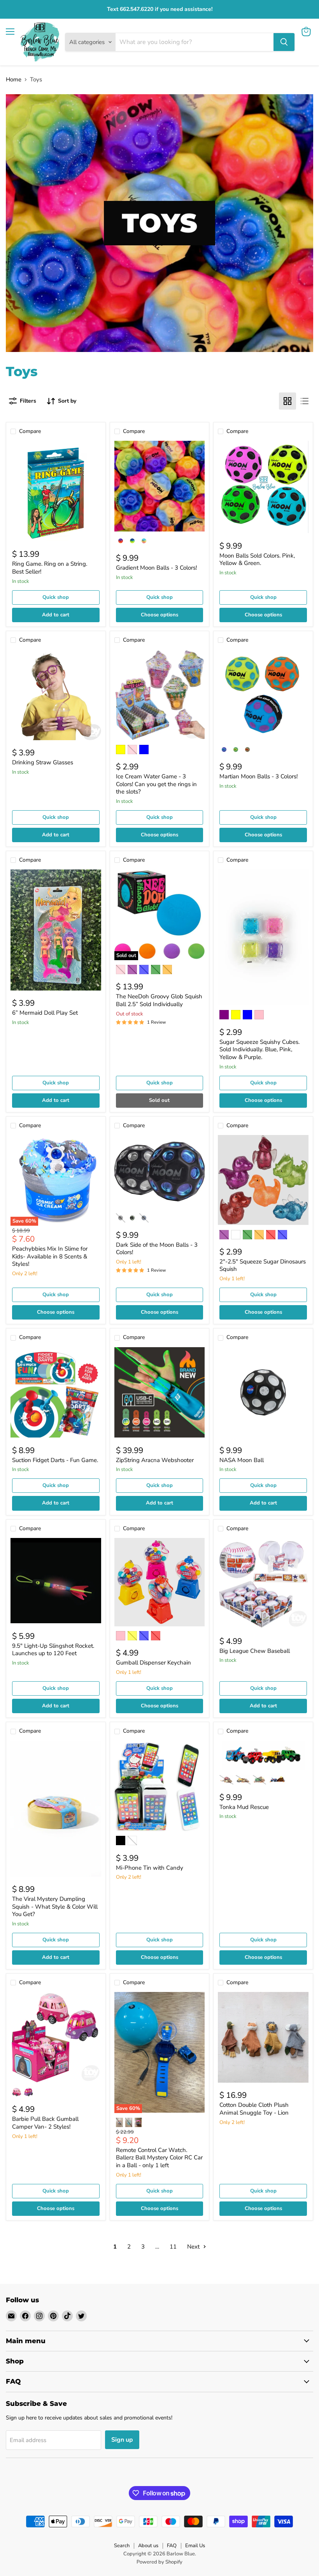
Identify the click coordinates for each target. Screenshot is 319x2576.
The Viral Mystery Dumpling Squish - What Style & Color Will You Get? (55, 1906)
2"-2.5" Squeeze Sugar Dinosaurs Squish (263, 1265)
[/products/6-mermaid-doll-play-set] (56, 930)
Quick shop (56, 597)
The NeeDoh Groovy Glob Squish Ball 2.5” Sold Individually (159, 1000)
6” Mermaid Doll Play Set (45, 1013)
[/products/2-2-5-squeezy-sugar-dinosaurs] (263, 1180)
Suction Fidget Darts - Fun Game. (55, 1460)
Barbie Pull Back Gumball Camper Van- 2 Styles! (45, 2123)
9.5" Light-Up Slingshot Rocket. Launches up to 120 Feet (53, 1650)
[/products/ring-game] (56, 491)
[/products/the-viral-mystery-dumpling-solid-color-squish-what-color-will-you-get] (56, 1809)
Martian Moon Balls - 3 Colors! (259, 776)
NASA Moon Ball (242, 1460)
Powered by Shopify (159, 2562)
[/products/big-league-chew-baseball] (263, 1583)
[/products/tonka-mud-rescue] (263, 1756)
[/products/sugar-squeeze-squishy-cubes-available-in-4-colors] (263, 937)
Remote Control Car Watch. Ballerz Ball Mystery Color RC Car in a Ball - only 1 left (159, 2158)
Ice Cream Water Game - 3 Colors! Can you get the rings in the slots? (156, 784)
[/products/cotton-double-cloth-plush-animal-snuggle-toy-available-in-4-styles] (263, 2037)
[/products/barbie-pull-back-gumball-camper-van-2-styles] (56, 2037)
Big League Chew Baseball (255, 1651)
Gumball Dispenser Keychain (153, 1663)
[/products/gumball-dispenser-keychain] (160, 1582)
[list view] (305, 401)
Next (194, 2247)
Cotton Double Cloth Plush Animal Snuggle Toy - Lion (254, 2109)
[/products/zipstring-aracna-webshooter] (160, 1393)
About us (148, 2546)
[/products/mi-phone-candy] (160, 1786)
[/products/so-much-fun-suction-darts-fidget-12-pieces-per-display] (56, 1393)
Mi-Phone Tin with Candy (150, 1868)
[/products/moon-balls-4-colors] (263, 487)
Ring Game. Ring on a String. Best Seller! (50, 568)
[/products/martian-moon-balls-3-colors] (263, 695)
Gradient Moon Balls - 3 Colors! (156, 568)
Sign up (122, 2440)
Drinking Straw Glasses (43, 762)
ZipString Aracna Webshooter (155, 1460)
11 (173, 2247)
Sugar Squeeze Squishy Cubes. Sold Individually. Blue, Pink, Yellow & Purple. (259, 1050)
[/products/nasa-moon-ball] (263, 1393)
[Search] (284, 42)
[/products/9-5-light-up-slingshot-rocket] (56, 1581)
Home (14, 80)
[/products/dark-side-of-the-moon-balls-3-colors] (160, 1172)
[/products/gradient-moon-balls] (160, 486)
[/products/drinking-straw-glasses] (56, 695)
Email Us (195, 2546)
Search (122, 2546)
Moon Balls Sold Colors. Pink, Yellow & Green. (257, 560)
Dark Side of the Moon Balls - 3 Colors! (157, 1249)
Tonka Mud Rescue (244, 1807)
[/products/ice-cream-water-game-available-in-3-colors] (160, 695)
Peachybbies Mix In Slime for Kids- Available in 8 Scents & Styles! (50, 1256)
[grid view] (287, 401)
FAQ (172, 2546)
